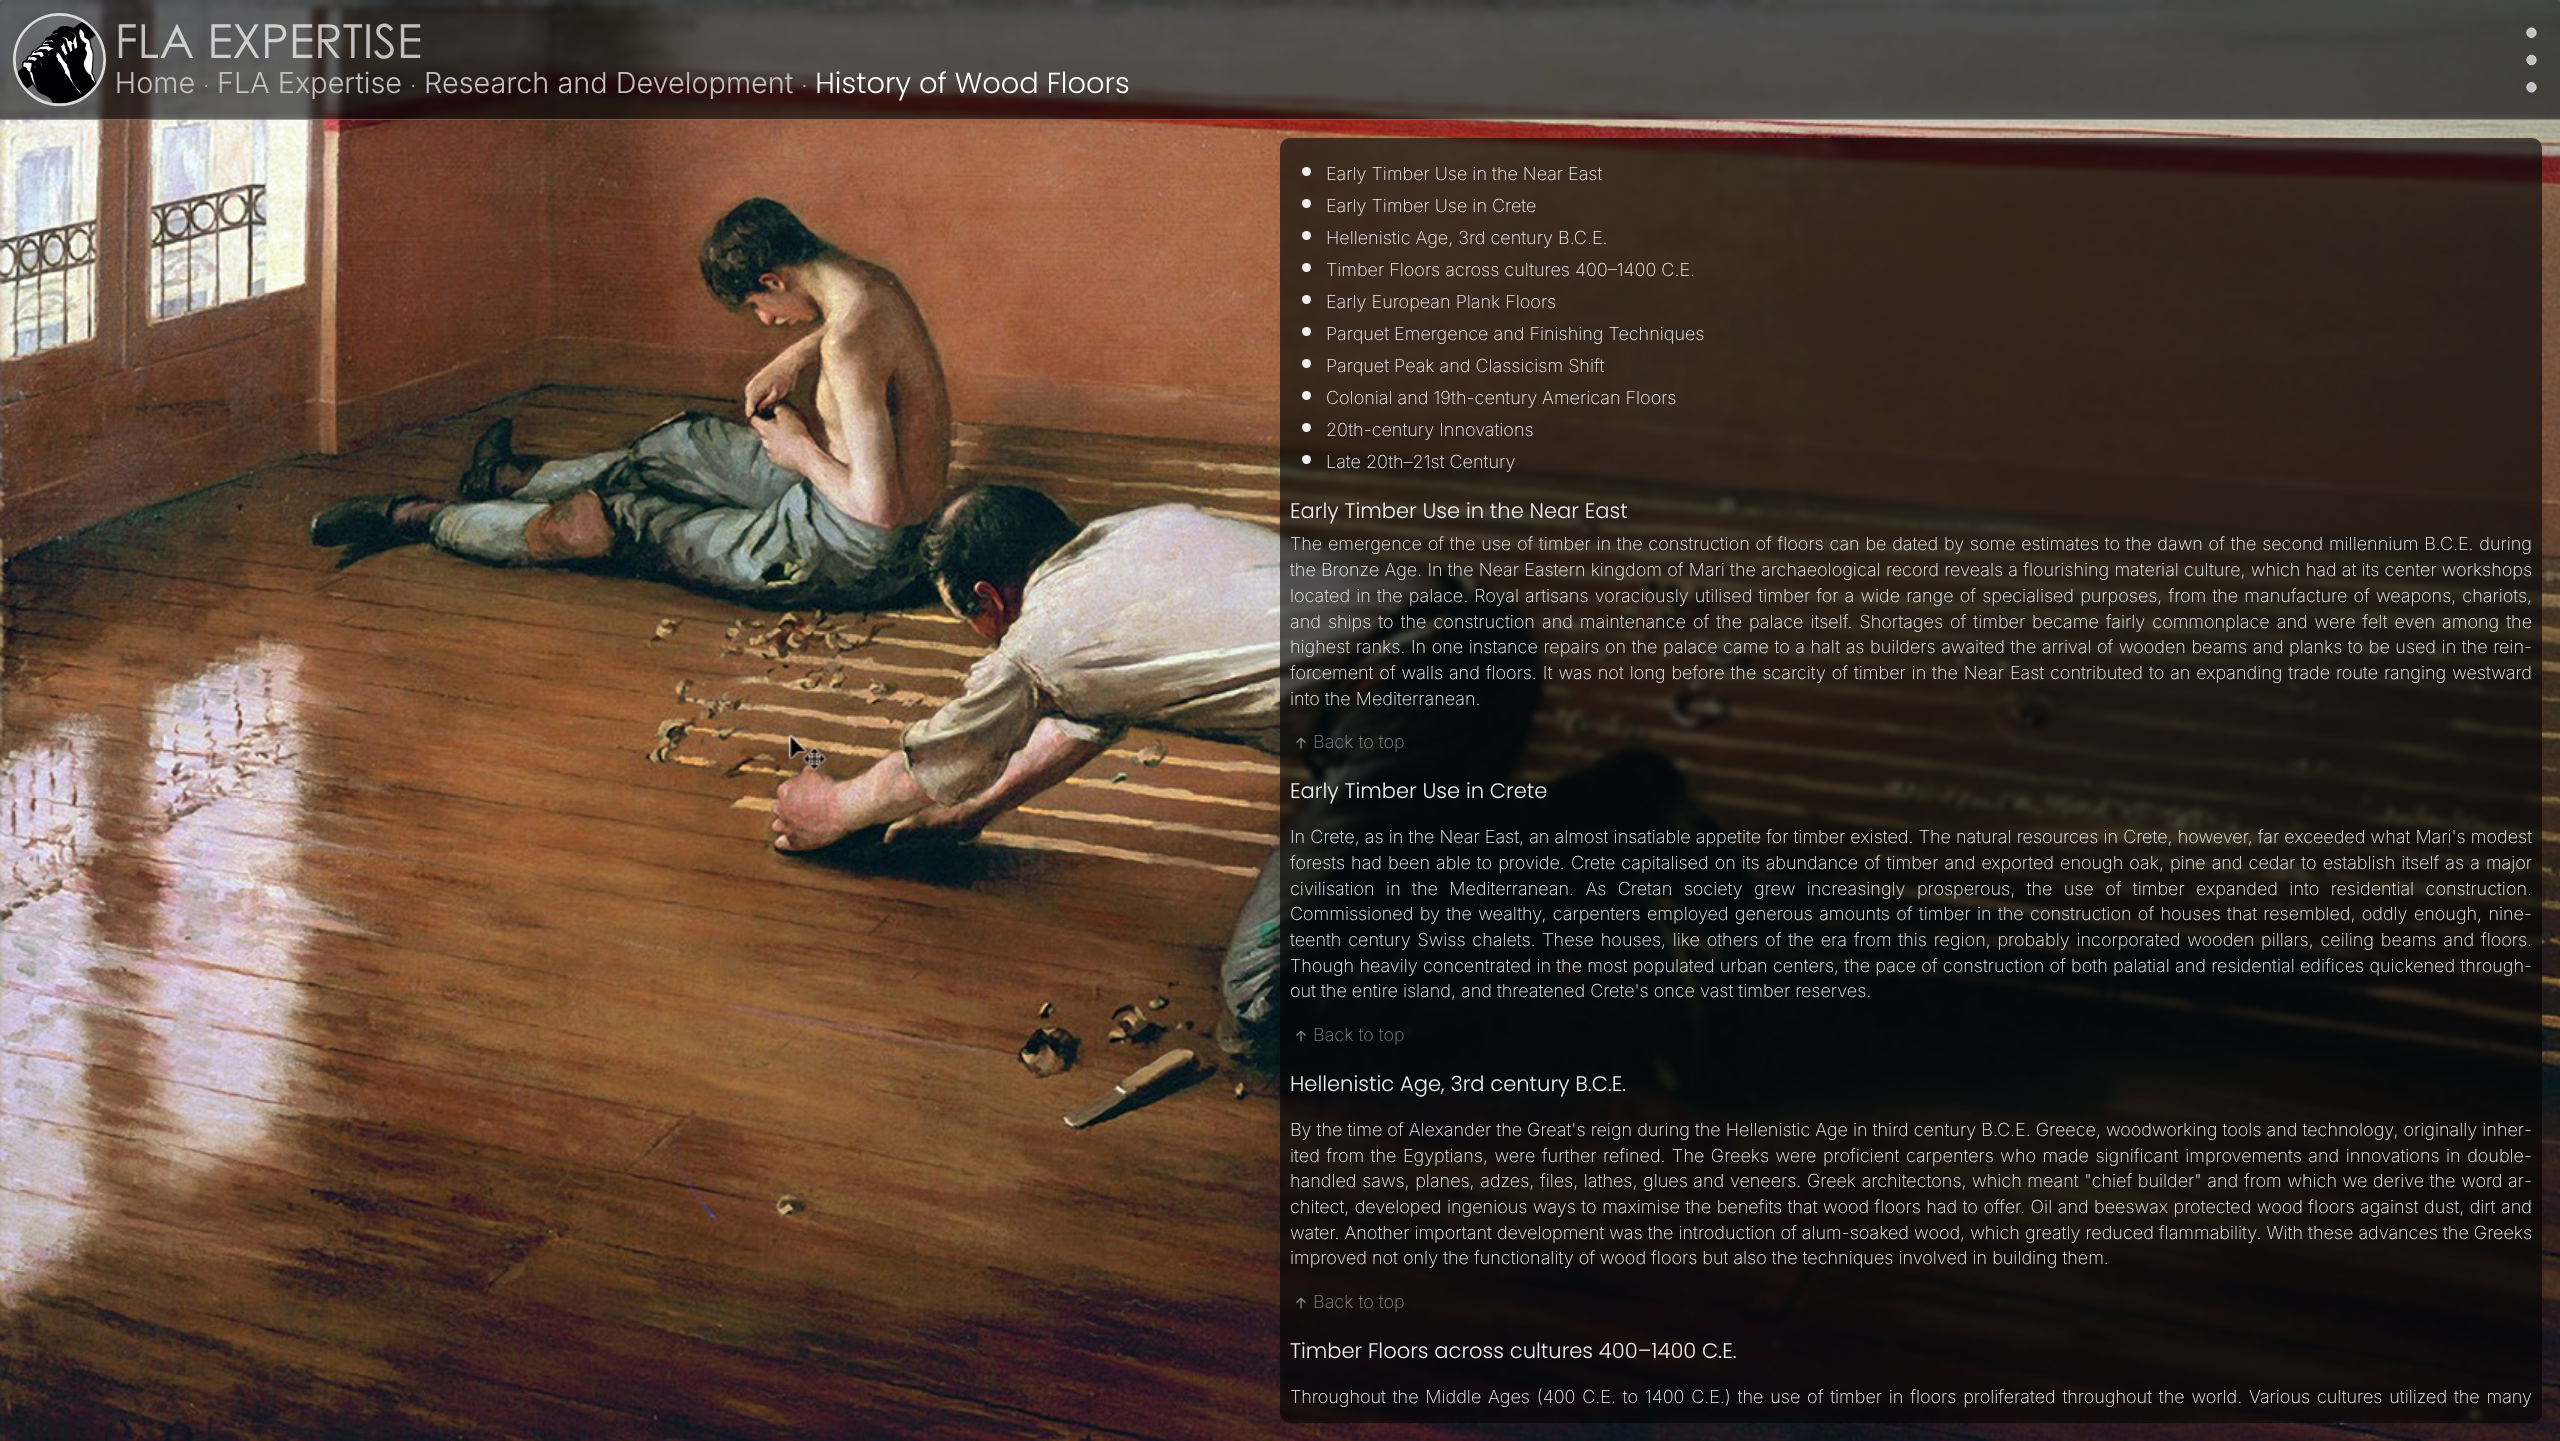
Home (155, 82)
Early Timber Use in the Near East (1464, 174)
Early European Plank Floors (1443, 302)
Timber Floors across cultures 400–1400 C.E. (1510, 270)
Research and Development (608, 82)
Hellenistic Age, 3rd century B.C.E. (1466, 238)
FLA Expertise (268, 47)
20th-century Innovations (1430, 430)
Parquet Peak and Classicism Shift (1465, 366)
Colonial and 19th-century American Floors (1501, 398)
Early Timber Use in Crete (1431, 206)
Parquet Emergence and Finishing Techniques (1515, 334)
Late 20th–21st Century (1420, 462)
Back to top (1359, 742)
